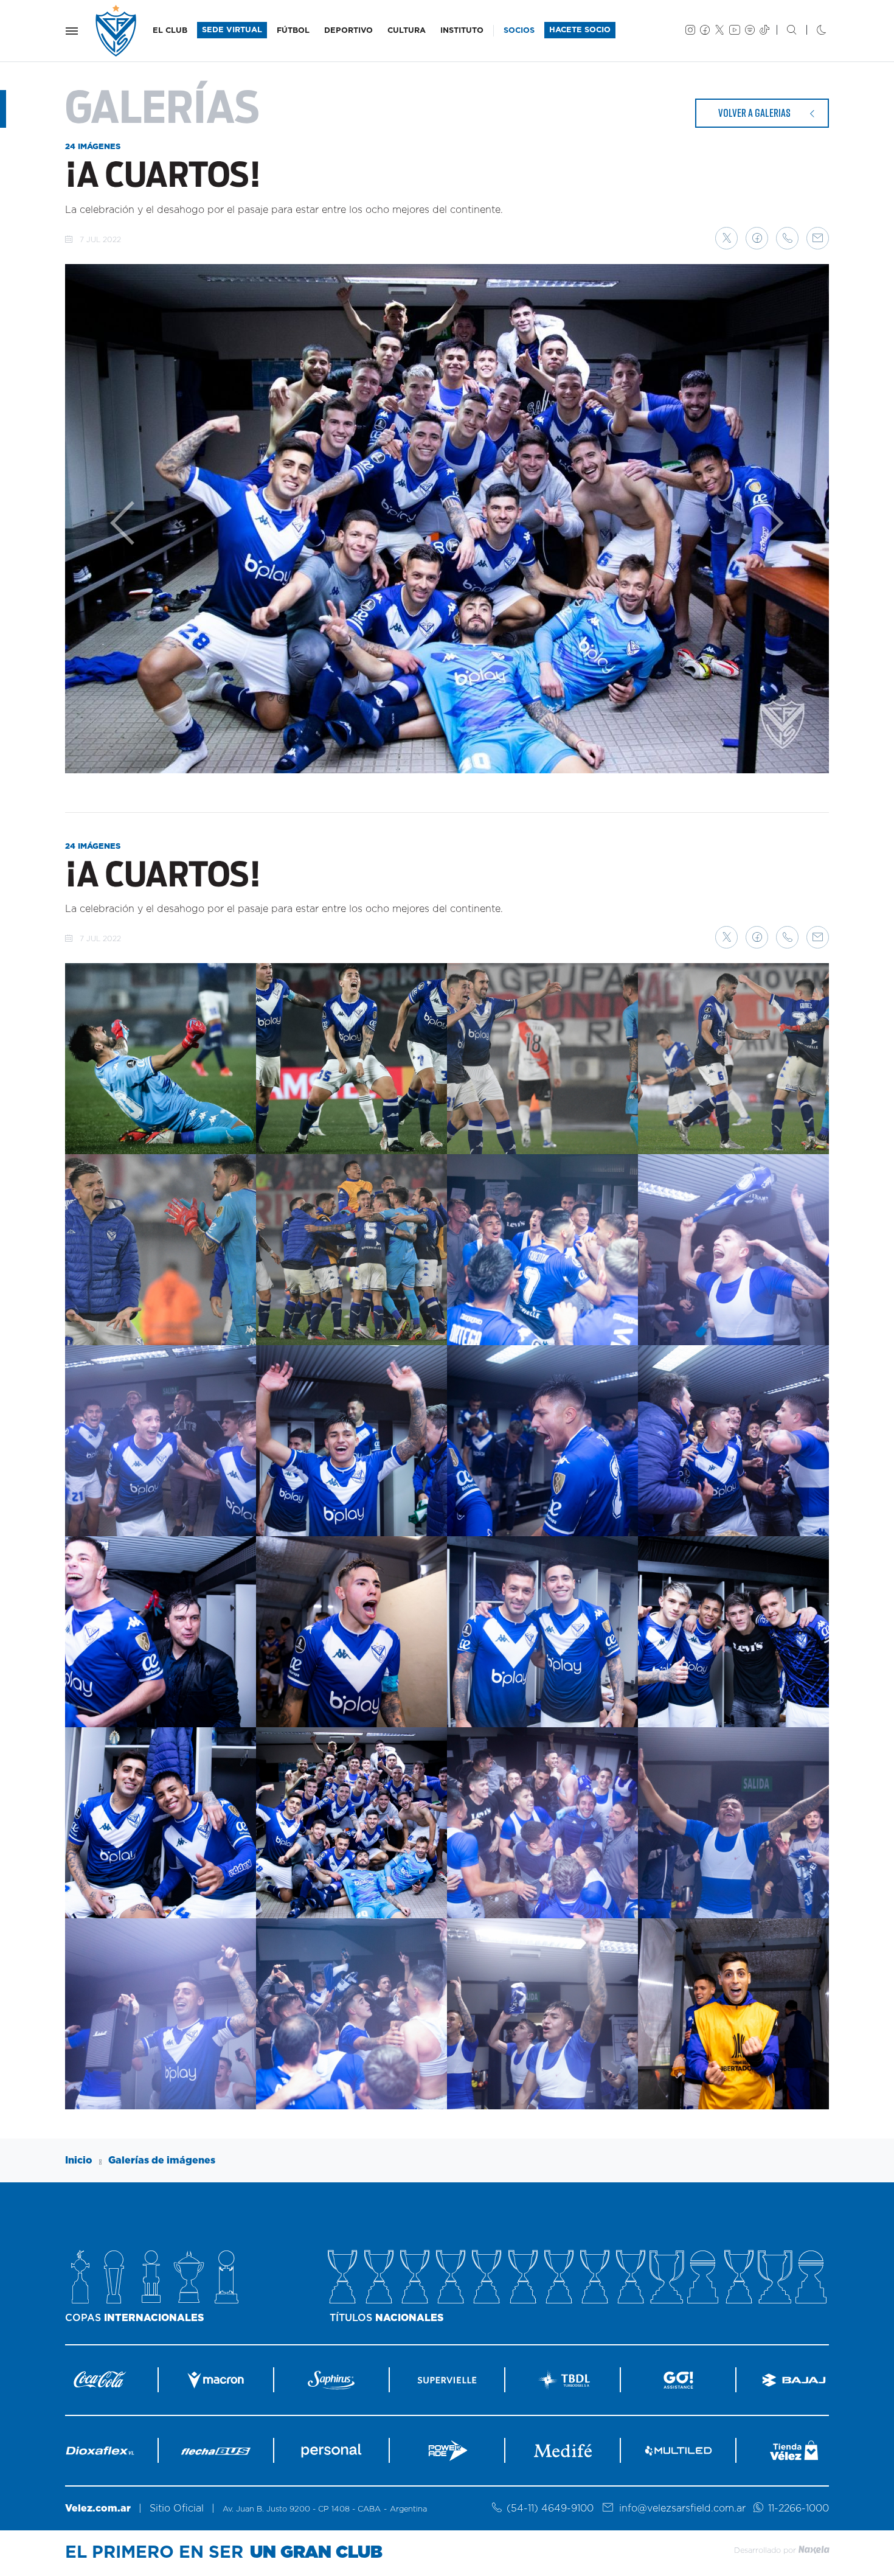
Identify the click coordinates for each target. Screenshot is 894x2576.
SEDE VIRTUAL (232, 30)
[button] (726, 238)
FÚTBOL (293, 31)
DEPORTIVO (348, 31)
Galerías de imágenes (162, 2160)
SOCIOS (519, 31)
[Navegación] (72, 31)
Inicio (79, 2160)
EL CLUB (170, 31)
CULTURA (407, 31)
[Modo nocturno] (812, 31)
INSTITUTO (462, 31)
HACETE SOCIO (580, 30)
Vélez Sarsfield (117, 31)
